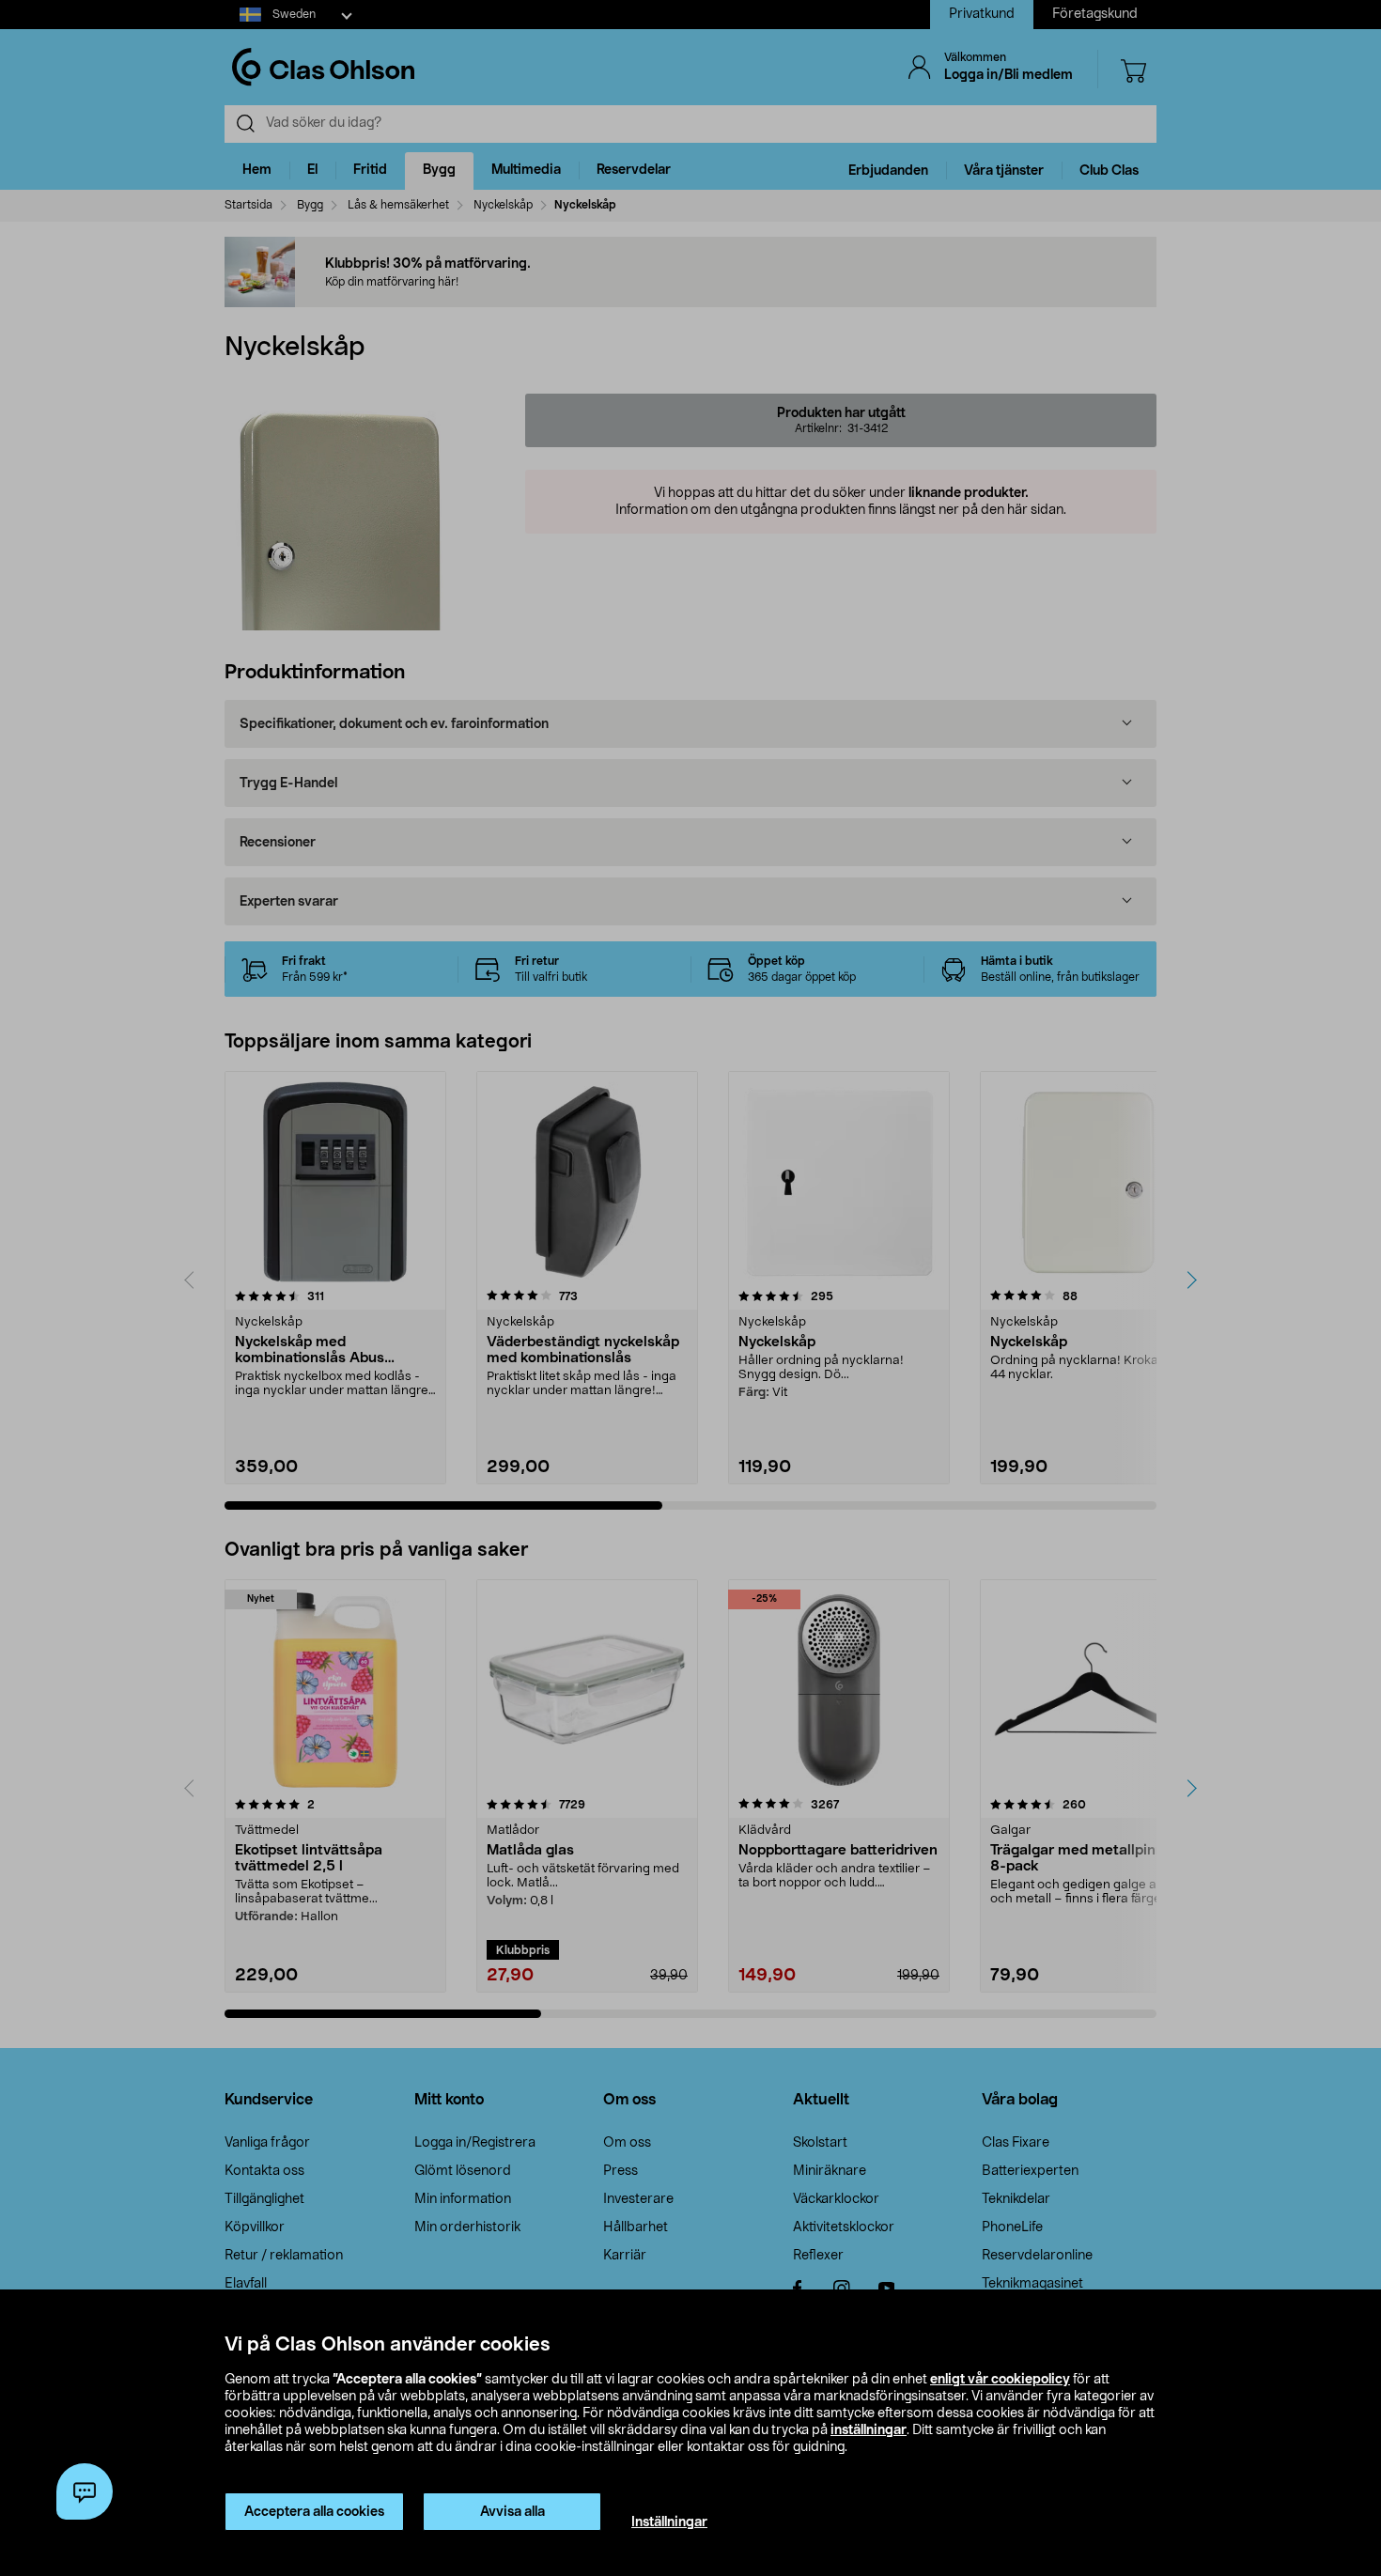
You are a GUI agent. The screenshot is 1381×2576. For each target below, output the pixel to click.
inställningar (869, 2430)
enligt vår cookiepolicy (1000, 2380)
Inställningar (669, 2522)
